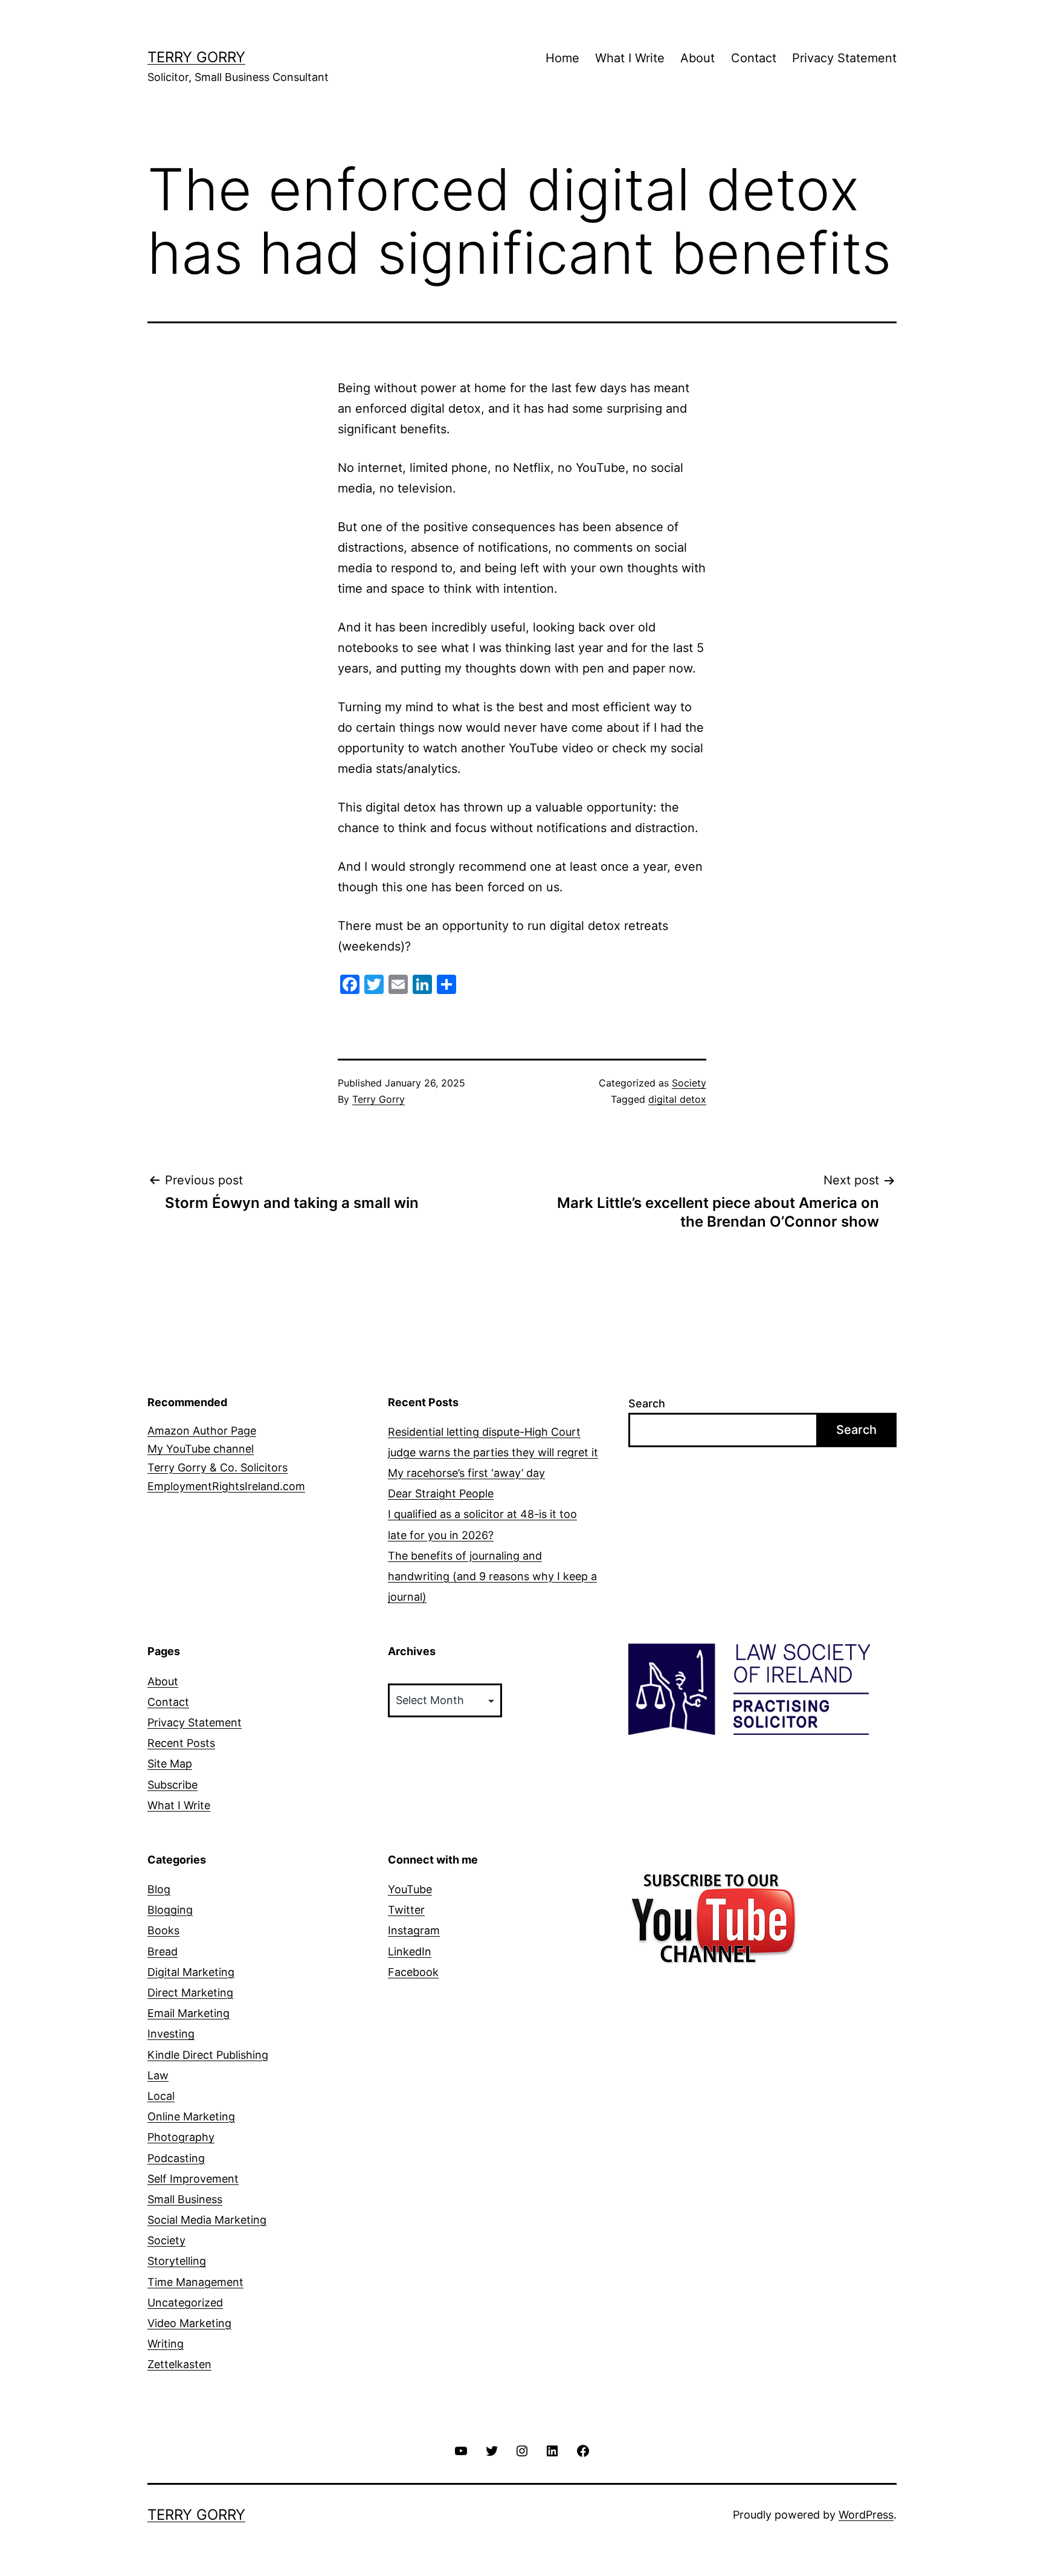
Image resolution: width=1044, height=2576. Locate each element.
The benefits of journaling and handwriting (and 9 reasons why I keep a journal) (492, 1576)
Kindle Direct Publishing (208, 2055)
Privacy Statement (844, 58)
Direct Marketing (190, 1993)
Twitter (406, 1910)
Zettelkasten (179, 2364)
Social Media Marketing (207, 2220)
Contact (754, 58)
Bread (163, 1951)
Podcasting (176, 2158)
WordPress (866, 2515)
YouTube (410, 1889)
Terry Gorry (196, 57)
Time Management (195, 2282)
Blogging (170, 1910)
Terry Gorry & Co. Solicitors (217, 1467)
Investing (171, 2034)
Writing (166, 2344)
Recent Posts (181, 1743)
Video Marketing (189, 2323)
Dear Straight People (441, 1493)
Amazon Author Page (202, 1431)
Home (562, 58)
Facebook (413, 1972)
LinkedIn (410, 1951)
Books (163, 1930)
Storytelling (177, 2261)
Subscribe (172, 1785)
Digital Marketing (191, 1972)
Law (158, 2075)
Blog (159, 1889)
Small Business (185, 2199)
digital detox (677, 1099)
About (698, 58)
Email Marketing (188, 2013)
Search (647, 1403)
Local (161, 2096)
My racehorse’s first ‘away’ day (466, 1473)
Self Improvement (193, 2179)
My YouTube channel (201, 1449)
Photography (181, 2137)
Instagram (414, 1930)
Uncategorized (185, 2303)
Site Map (170, 1764)
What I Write (630, 58)
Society (689, 1083)
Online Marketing (191, 2116)
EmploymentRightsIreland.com (226, 1486)
